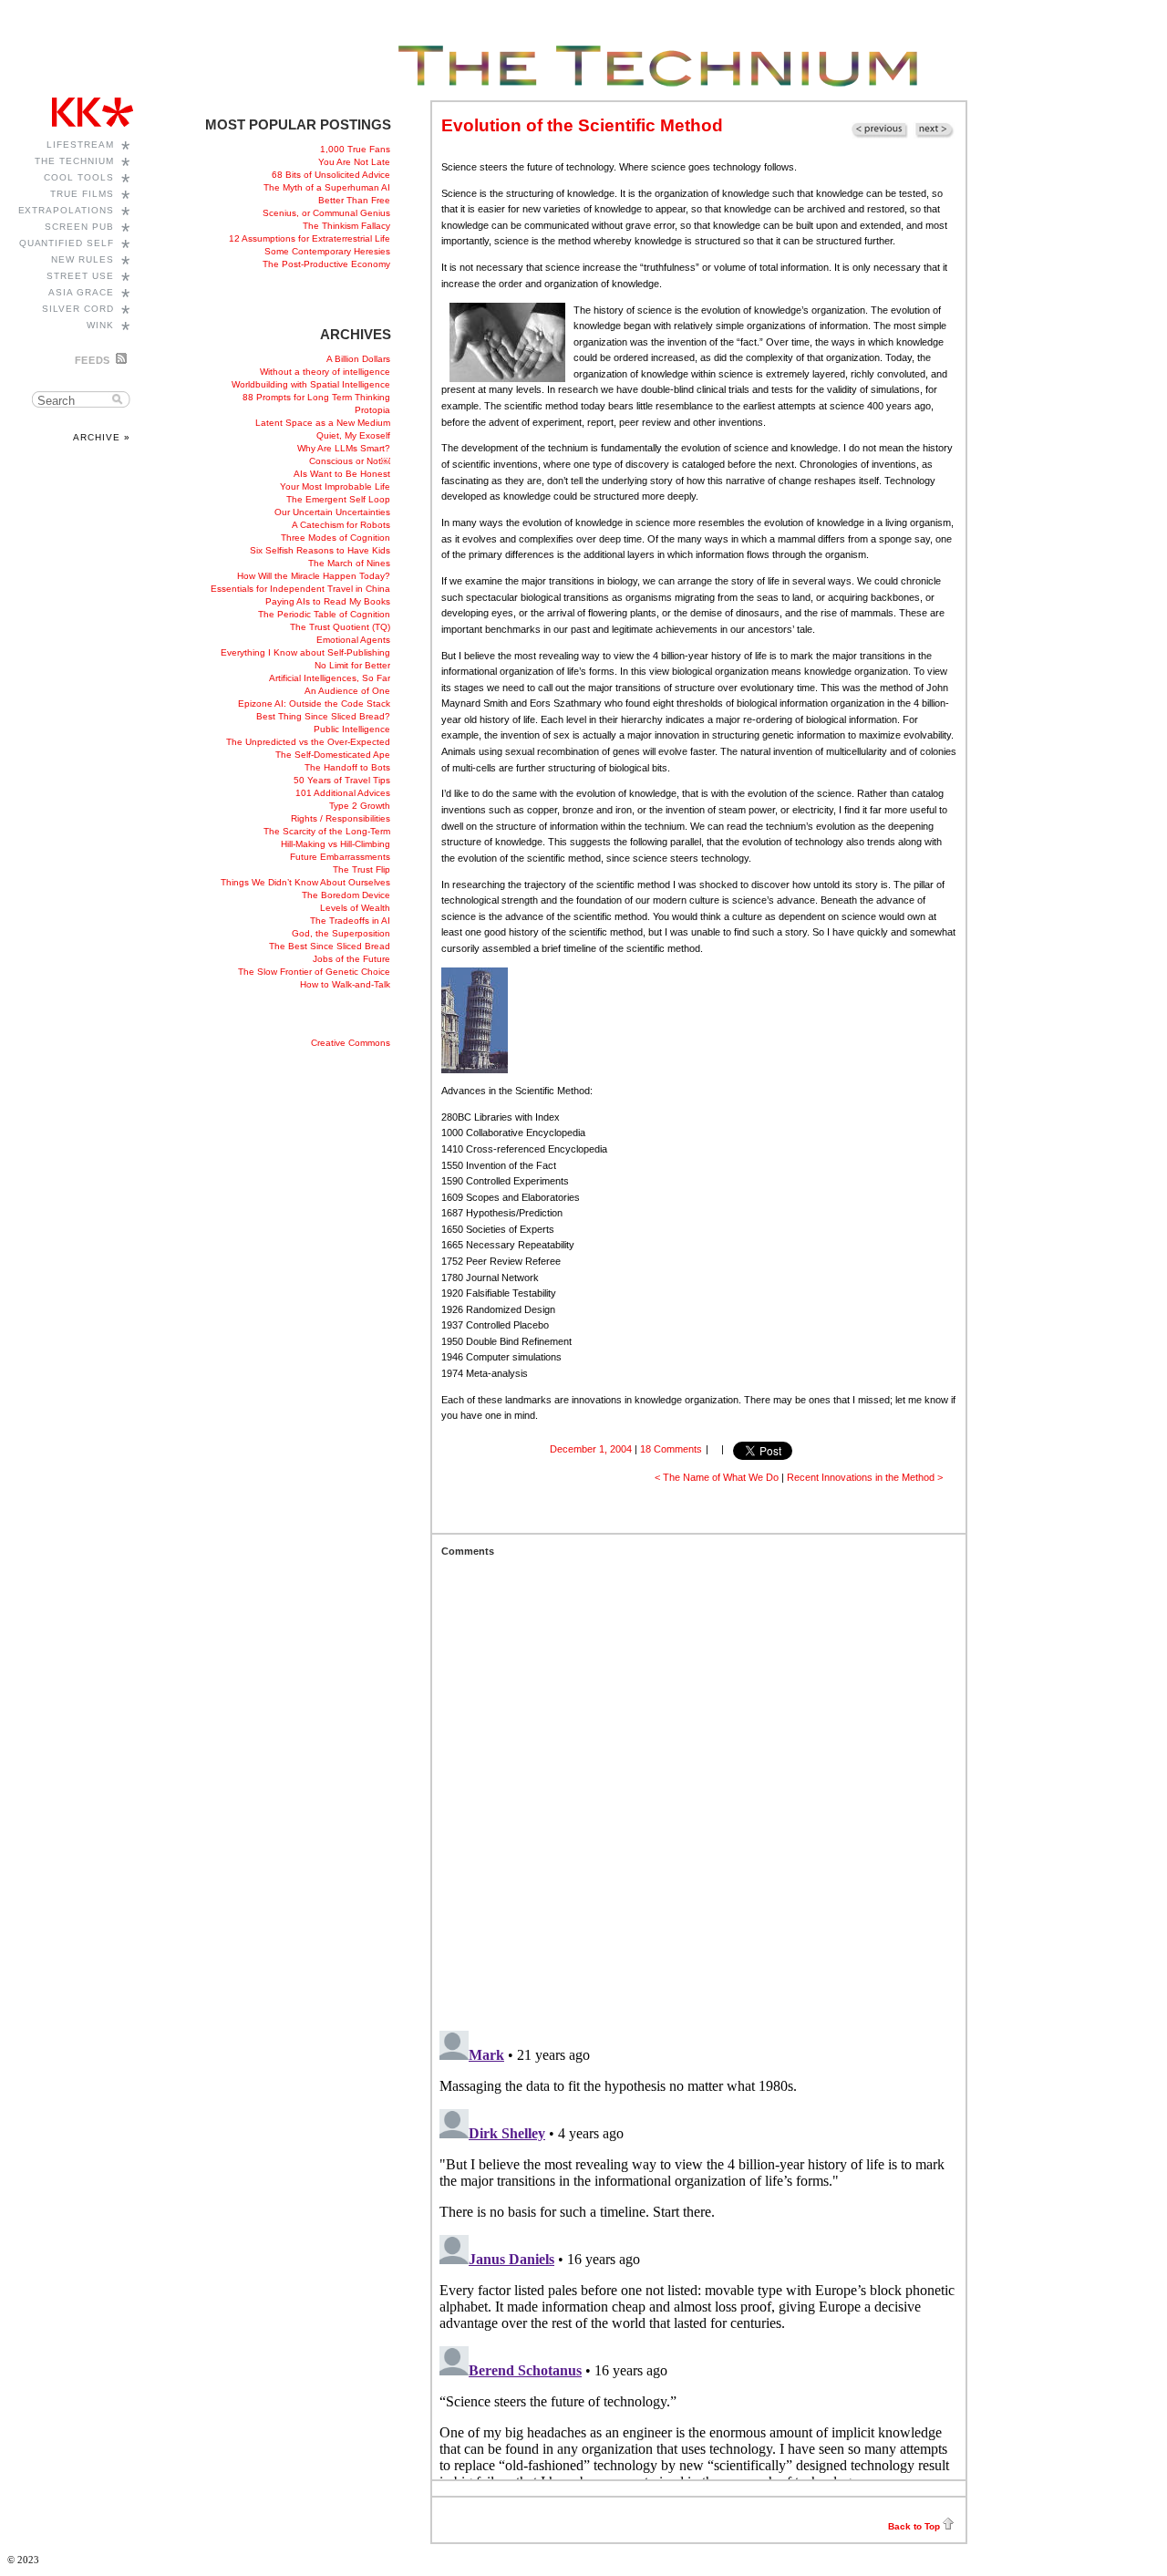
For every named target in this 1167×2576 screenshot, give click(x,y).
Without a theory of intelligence (325, 372)
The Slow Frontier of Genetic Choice (314, 972)
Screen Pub (79, 227)
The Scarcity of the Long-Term (327, 831)
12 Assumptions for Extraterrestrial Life (310, 238)
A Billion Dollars (358, 359)
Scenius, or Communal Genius (326, 213)
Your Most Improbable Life (335, 486)
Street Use (80, 276)
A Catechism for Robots (341, 525)
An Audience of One (347, 691)
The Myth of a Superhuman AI (327, 187)
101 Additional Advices (343, 793)
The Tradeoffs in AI (350, 921)
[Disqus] (699, 1785)
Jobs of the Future (351, 959)
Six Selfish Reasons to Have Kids (320, 550)
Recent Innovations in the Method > (865, 1477)
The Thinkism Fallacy (346, 226)
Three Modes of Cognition (336, 538)
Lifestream (80, 145)
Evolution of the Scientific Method (582, 125)
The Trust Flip (361, 869)
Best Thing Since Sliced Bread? (323, 716)
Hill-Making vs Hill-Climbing (336, 844)
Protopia (372, 410)
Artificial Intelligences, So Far (330, 678)
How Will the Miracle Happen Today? (314, 576)
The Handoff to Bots (347, 767)
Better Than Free (354, 200)
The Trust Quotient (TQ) (340, 627)
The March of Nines (349, 563)
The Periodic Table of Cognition (324, 614)
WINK (100, 325)
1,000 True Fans (355, 149)
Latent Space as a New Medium (323, 423)
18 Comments (671, 1449)
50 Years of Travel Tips (342, 780)
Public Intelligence (352, 729)
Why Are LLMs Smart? (344, 448)
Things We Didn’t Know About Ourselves (305, 882)
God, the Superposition (341, 933)
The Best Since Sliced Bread (330, 946)
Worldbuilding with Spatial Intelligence (311, 384)
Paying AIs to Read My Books (328, 601)
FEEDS (93, 360)
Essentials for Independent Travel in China (300, 589)
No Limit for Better (352, 665)
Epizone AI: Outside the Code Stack (314, 703)
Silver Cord (78, 309)
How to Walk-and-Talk (345, 984)
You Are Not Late (354, 162)
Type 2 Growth (360, 806)
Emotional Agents (353, 640)
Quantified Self (67, 243)
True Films (82, 194)
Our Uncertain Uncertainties (332, 512)
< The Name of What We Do (717, 1477)
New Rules (83, 259)
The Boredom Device (346, 895)
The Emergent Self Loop (338, 499)
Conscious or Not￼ (350, 461)
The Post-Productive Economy (326, 264)
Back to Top (914, 2526)
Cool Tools (79, 177)
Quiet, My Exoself (353, 435)
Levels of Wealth (355, 908)
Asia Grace (81, 292)
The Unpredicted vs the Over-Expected (308, 742)
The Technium (74, 161)
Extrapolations (67, 210)
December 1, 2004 (591, 1449)
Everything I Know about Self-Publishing (305, 652)
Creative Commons (351, 1043)
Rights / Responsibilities (341, 818)
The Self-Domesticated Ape (333, 755)
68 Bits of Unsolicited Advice (331, 175)
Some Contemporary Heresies (327, 251)
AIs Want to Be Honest (342, 474)
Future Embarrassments (340, 857)
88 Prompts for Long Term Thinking (316, 397)
